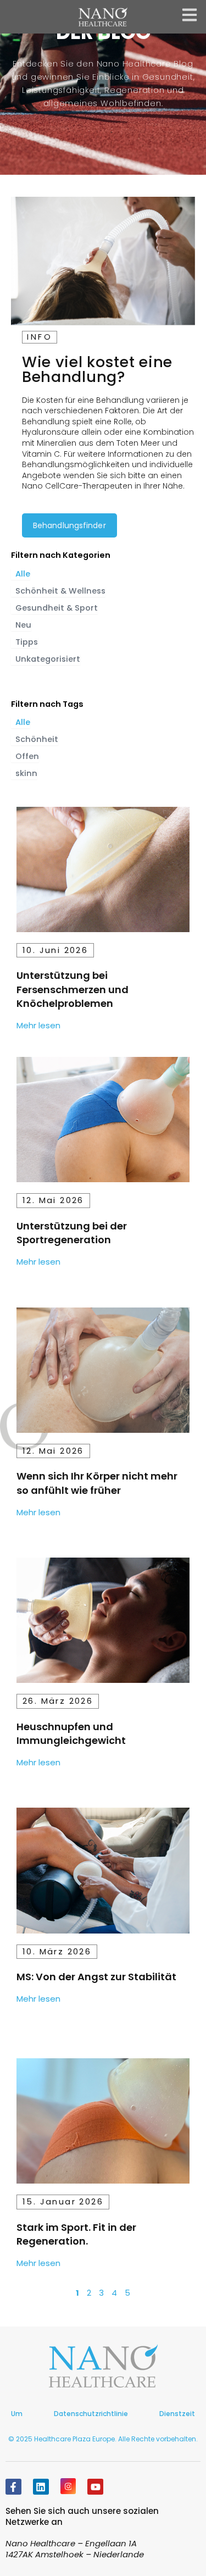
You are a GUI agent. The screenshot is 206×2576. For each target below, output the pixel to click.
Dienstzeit (177, 2414)
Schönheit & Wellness (60, 591)
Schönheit (37, 739)
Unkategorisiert (48, 659)
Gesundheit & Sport (57, 608)
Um (17, 2414)
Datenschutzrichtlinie (91, 2414)
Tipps (27, 642)
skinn (26, 773)
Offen (27, 756)
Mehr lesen (38, 1025)
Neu (23, 625)
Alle (23, 574)
